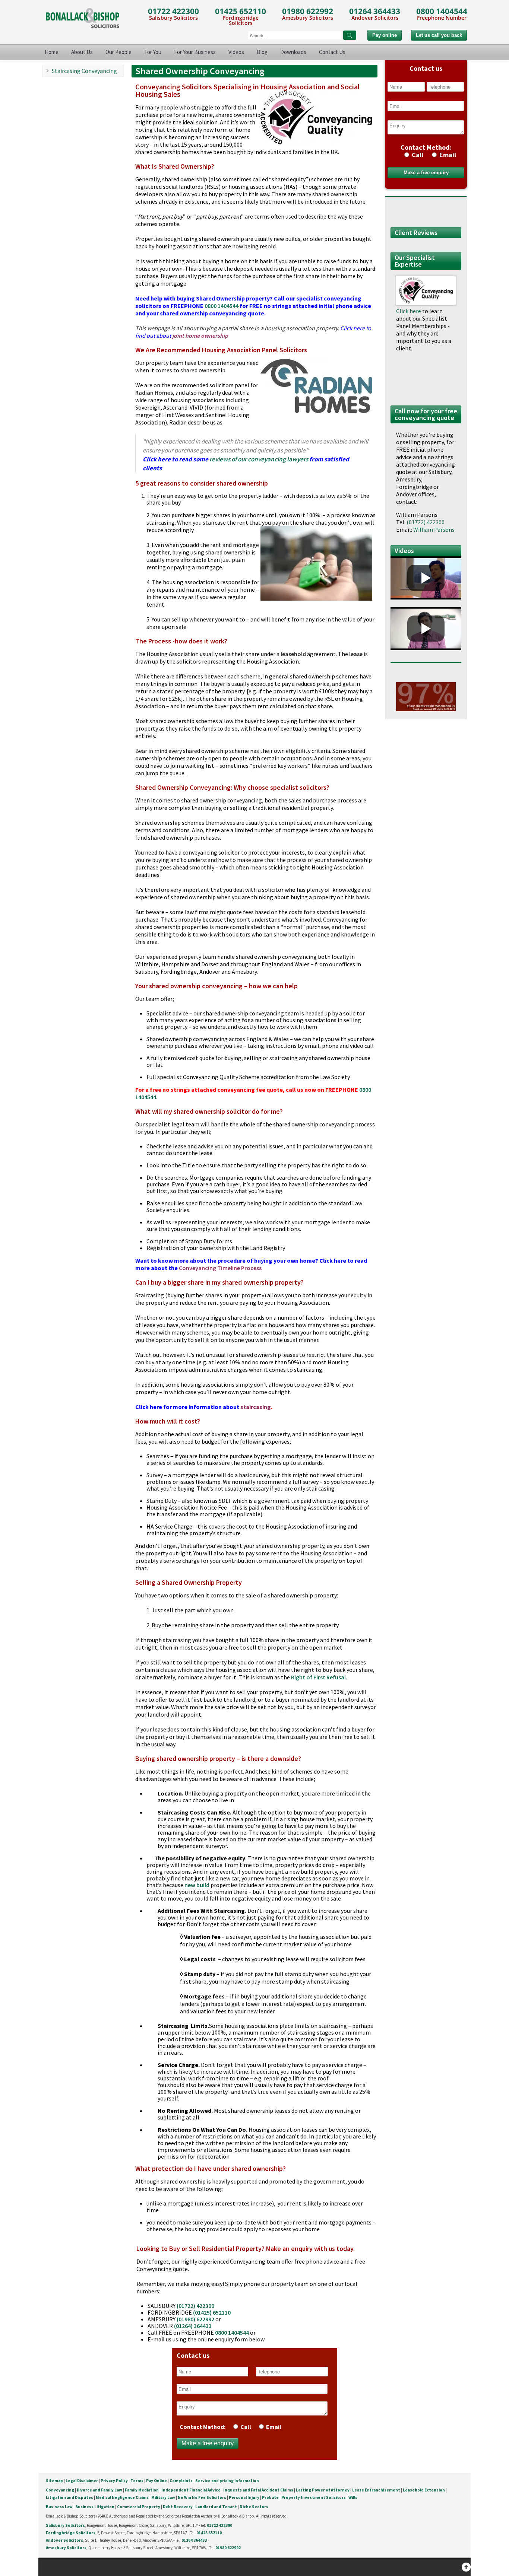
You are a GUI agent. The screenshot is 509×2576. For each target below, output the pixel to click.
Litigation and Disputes (69, 2497)
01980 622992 (308, 11)
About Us (82, 52)
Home (52, 52)
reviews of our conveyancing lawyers (259, 459)
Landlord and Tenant (216, 2507)
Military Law (163, 2497)
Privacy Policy (114, 2481)
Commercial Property (139, 2507)
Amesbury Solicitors (66, 2548)
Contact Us (332, 52)
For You (153, 52)
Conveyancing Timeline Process (220, 1268)
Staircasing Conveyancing (84, 71)
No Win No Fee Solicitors (202, 2497)
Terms (137, 2481)
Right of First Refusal (318, 1677)
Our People (118, 52)
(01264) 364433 (193, 2326)
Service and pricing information (227, 2481)
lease (356, 654)
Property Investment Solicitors (314, 2497)
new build (197, 1885)
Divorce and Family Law (99, 2490)
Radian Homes (154, 392)
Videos (236, 52)
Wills (353, 2497)
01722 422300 (173, 11)
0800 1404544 (442, 11)
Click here (409, 311)
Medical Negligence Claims (122, 2497)
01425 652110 (241, 11)
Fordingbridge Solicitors (71, 2533)
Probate (270, 2497)
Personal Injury (244, 2497)
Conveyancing (60, 2490)
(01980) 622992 (195, 2319)
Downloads (293, 52)
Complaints (181, 2481)
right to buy (317, 1670)
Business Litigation (95, 2507)
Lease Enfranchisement (376, 2490)
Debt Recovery (178, 2507)
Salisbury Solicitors (65, 2525)
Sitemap (54, 2481)
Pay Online (157, 2481)
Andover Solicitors (64, 2540)
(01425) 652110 (212, 2312)
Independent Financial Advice (191, 2490)
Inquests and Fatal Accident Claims (258, 2490)
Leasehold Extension (424, 2490)
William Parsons (434, 529)
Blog (262, 52)
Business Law (59, 2507)
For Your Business (195, 52)
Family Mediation (142, 2490)
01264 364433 (375, 11)
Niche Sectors (254, 2507)
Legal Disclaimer (82, 2481)
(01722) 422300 (195, 2306)
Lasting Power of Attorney (323, 2490)
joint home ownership (200, 335)
